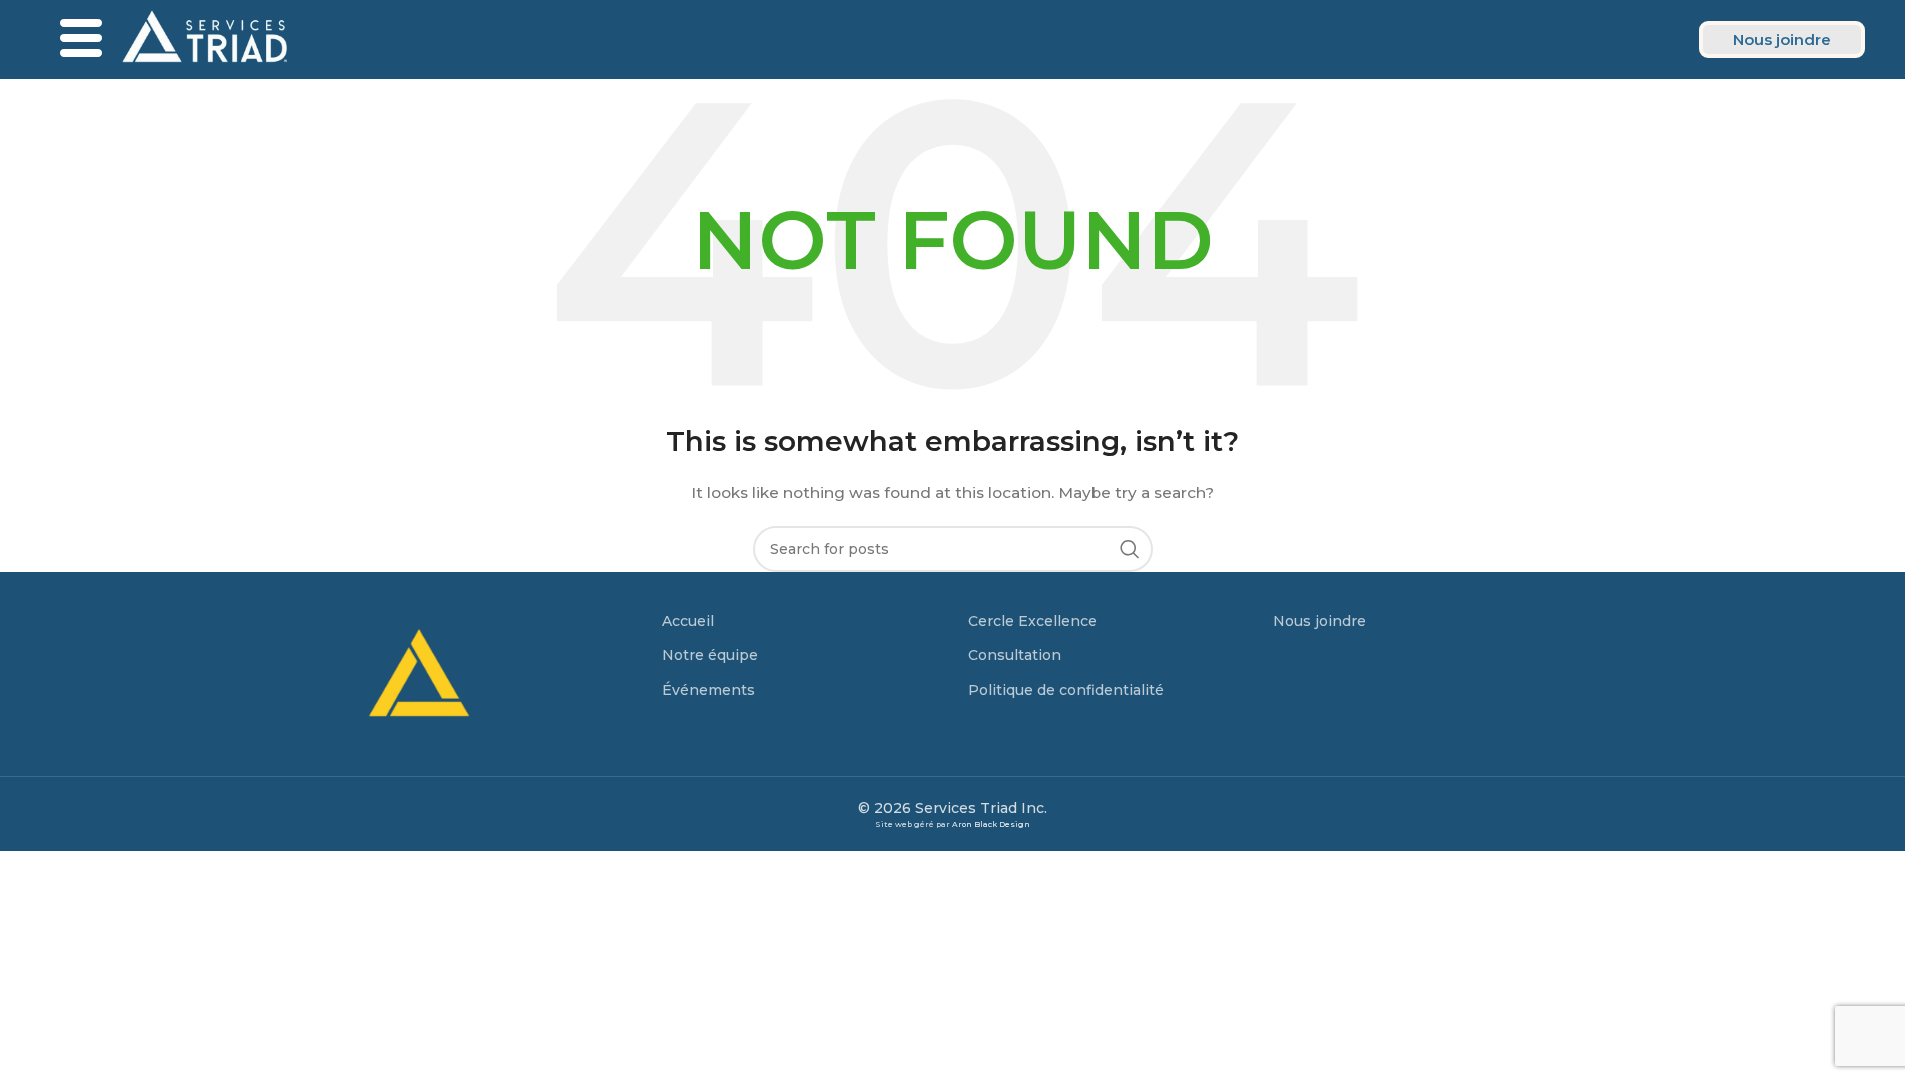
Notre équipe (710, 655)
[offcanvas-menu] (81, 39)
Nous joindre (1319, 621)
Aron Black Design (991, 824)
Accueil (688, 621)
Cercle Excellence (1032, 621)
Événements (708, 690)
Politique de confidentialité (1066, 690)
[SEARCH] (1130, 549)
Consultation (1014, 655)
